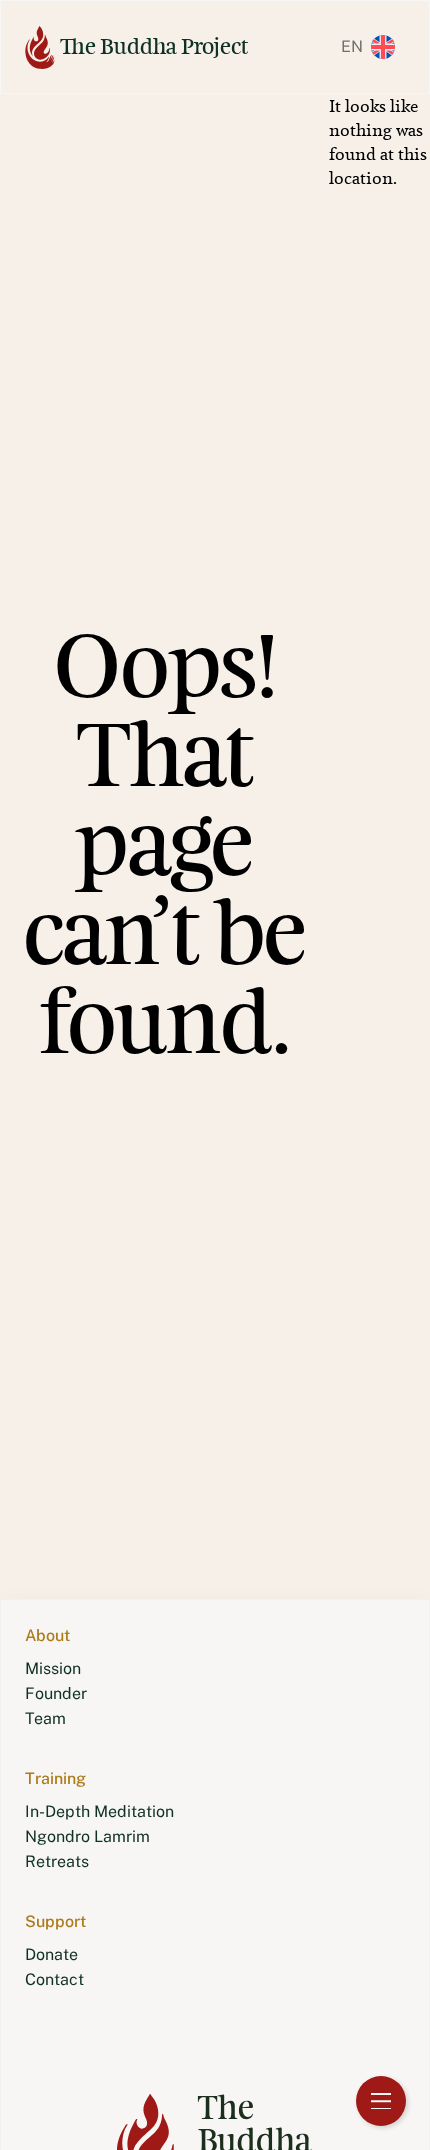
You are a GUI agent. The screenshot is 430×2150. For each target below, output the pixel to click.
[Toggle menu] (381, 2101)
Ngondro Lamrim (87, 1836)
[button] (376, 47)
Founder (56, 1693)
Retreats (57, 1861)
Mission (53, 1668)
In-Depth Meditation (99, 1811)
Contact (54, 1979)
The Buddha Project (154, 46)
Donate (51, 1954)
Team (45, 1718)
